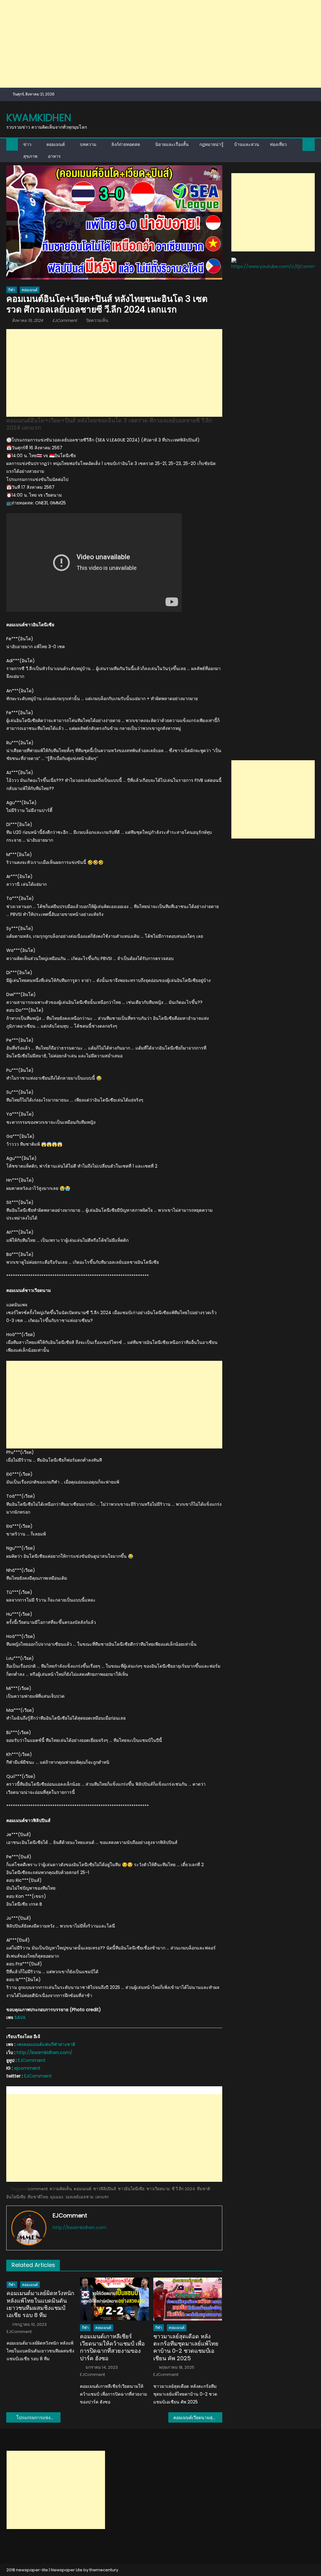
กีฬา (12, 290)
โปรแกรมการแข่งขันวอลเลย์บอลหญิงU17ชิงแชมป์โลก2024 (38, 2418)
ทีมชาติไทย (38, 2197)
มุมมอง (57, 2197)
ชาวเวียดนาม (158, 2189)
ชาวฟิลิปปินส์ (105, 2189)
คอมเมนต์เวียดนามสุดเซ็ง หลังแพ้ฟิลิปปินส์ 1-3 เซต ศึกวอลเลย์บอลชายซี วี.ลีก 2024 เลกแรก (198, 2418)
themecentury (104, 2570)
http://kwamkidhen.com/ (45, 2052)
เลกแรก (102, 2197)
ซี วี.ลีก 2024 (183, 2189)
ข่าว (27, 144)
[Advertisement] (160, 44)
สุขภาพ (30, 156)
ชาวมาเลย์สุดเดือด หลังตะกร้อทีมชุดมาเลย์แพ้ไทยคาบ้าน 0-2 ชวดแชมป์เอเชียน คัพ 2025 (186, 2347)
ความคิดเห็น (61, 2189)
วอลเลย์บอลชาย (79, 2197)
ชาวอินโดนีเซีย (131, 2189)
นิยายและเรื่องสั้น (172, 144)
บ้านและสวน (247, 144)
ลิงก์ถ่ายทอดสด (126, 144)
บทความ (88, 144)
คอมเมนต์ (56, 144)
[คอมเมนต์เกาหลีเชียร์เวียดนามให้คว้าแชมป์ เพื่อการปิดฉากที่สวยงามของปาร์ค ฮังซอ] (114, 2299)
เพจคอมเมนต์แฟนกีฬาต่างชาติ (46, 2044)
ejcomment (27, 2068)
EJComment (65, 320)
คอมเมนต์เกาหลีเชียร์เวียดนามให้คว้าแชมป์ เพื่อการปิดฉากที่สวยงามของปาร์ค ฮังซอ (112, 2347)
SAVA (20, 2017)
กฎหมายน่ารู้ (211, 144)
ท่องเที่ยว (278, 144)
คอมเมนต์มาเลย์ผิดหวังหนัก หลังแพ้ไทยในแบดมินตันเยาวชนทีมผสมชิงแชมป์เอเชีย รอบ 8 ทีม (40, 2304)
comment (38, 2189)
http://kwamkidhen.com (79, 2228)
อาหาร (54, 156)
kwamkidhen (39, 118)
